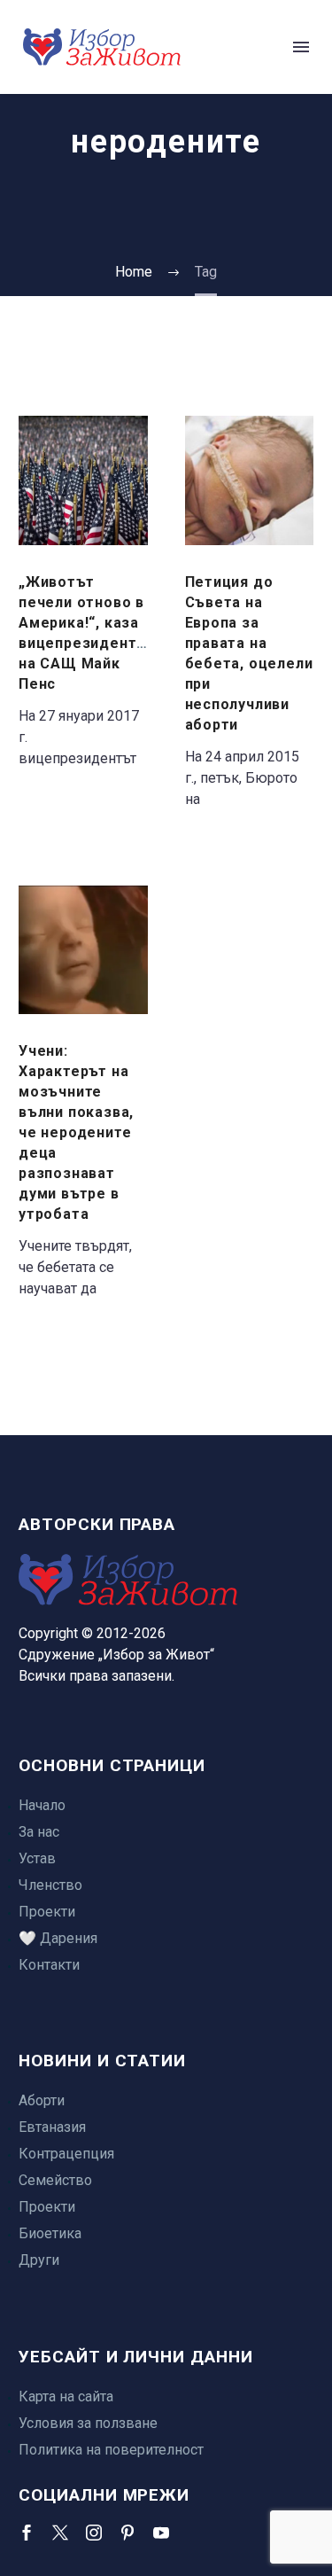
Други (39, 2260)
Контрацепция (66, 2154)
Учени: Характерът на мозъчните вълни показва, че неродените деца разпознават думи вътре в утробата (76, 1132)
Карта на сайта (66, 2396)
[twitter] (60, 2533)
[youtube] (161, 2533)
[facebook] (27, 2533)
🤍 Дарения (58, 1938)
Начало (42, 1805)
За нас (39, 1832)
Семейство (55, 2180)
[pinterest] (127, 2533)
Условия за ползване (88, 2423)
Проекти (47, 1912)
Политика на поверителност (111, 2450)
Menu (301, 47)
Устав (37, 1858)
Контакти (49, 1965)
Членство (50, 1885)
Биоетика (50, 2233)
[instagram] (94, 2533)
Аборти (42, 2100)
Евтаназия (52, 2127)
